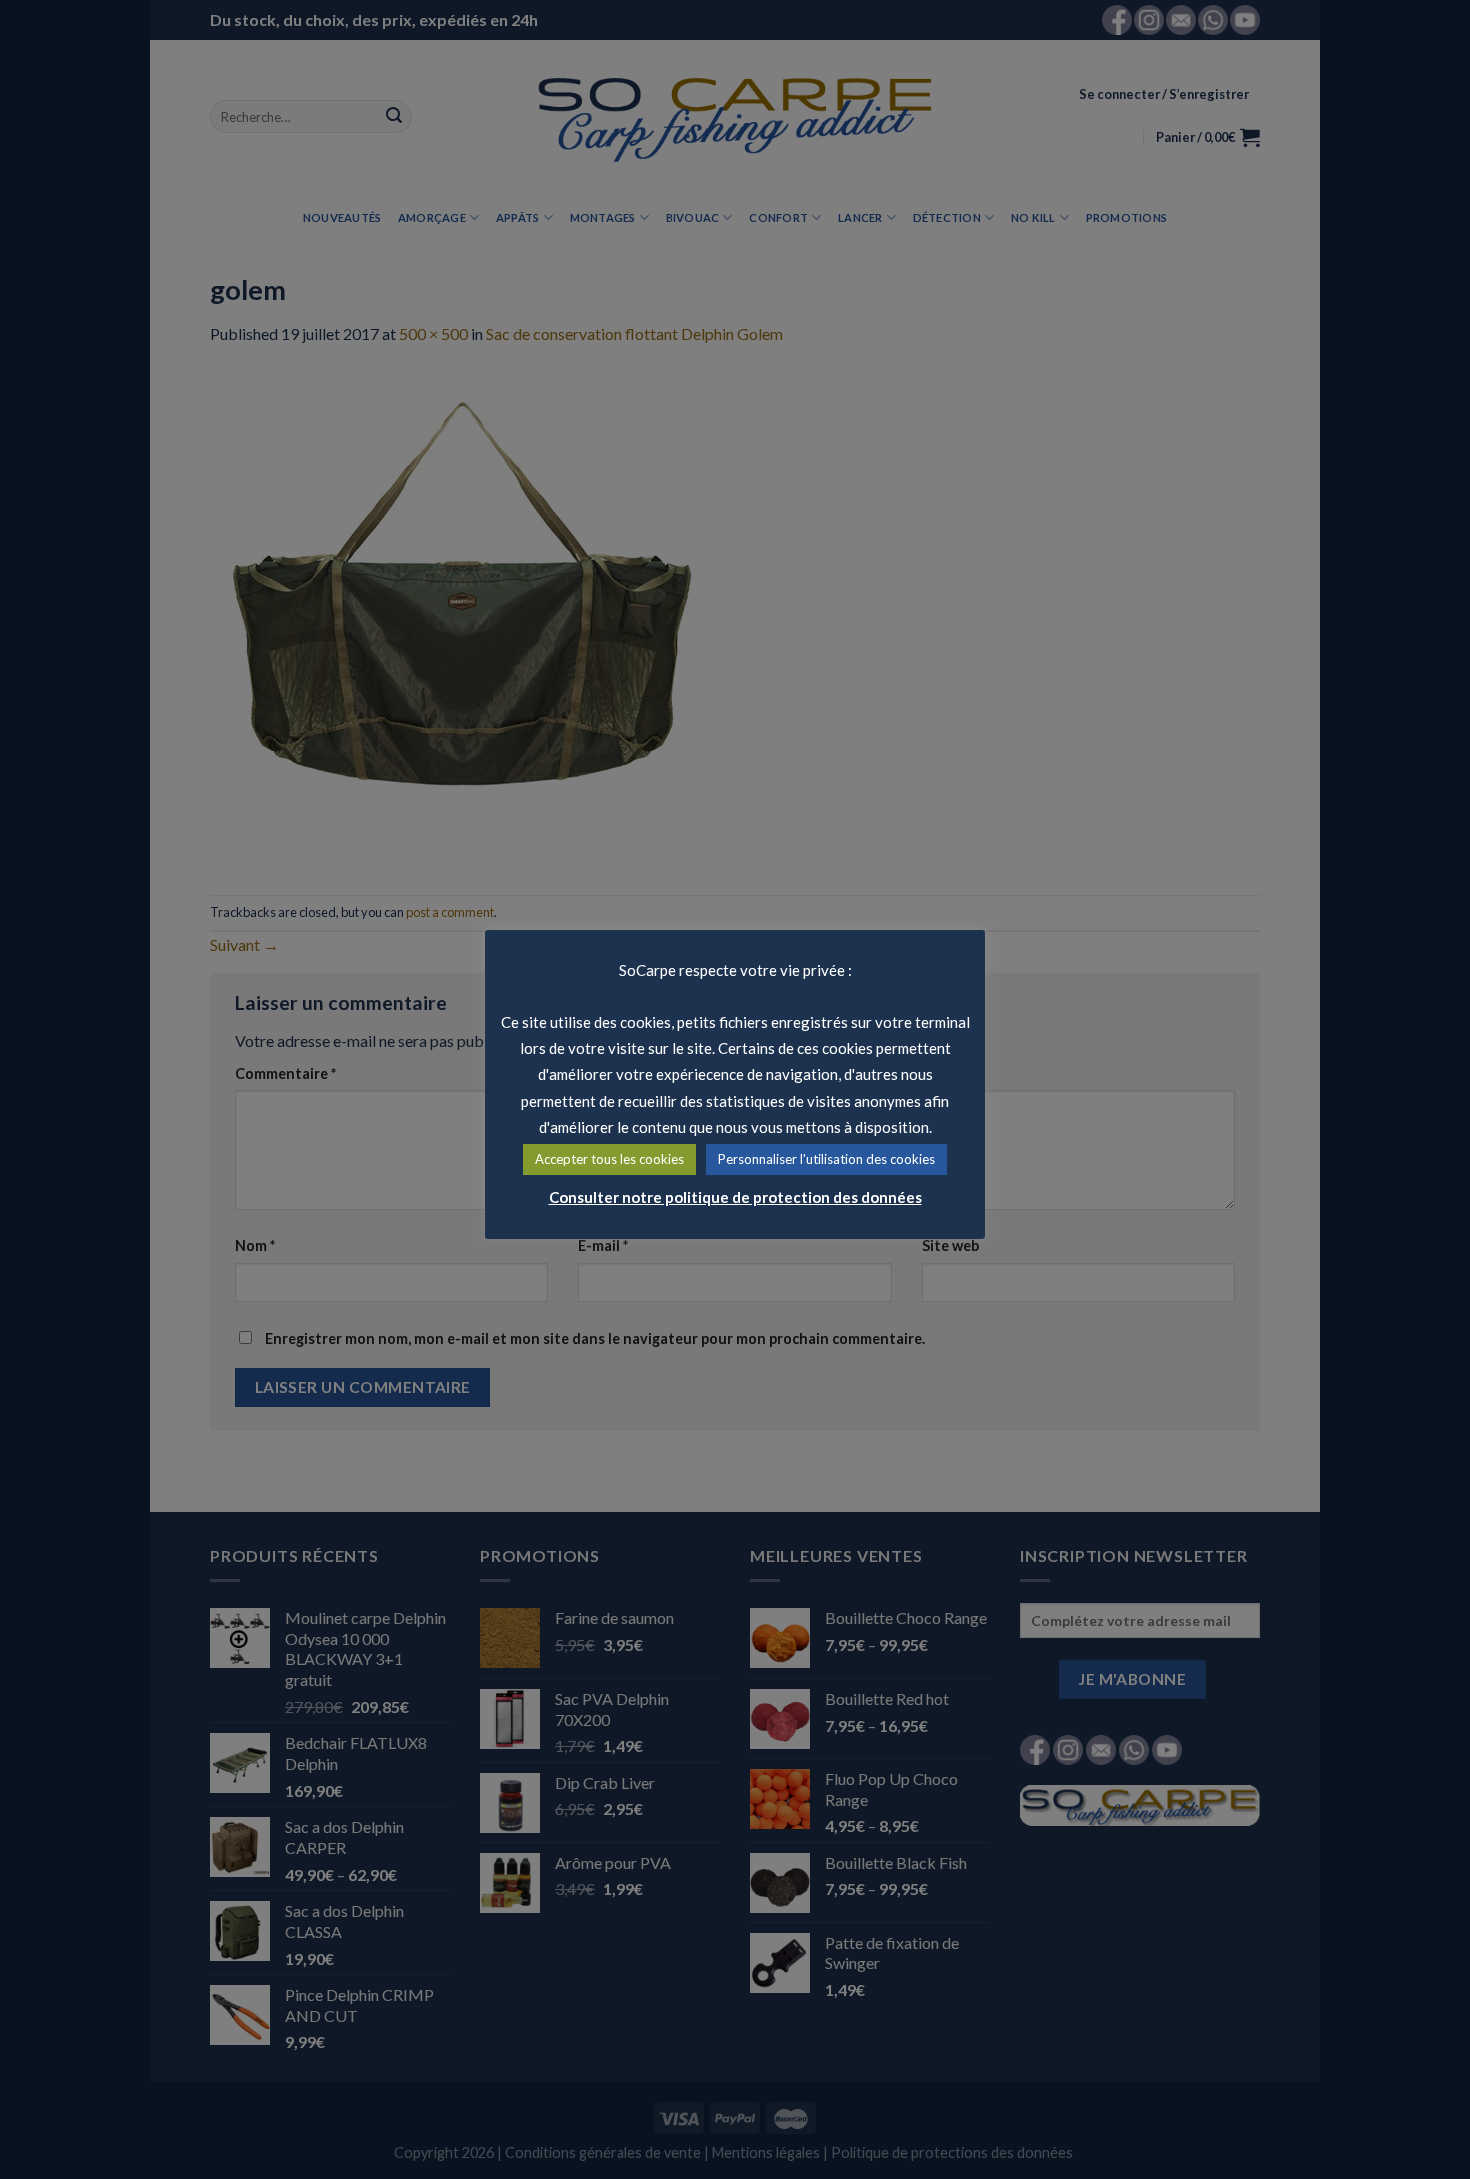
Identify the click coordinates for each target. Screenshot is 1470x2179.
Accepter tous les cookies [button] (609, 1159)
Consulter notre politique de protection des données (735, 1197)
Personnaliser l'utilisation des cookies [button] (826, 1159)
